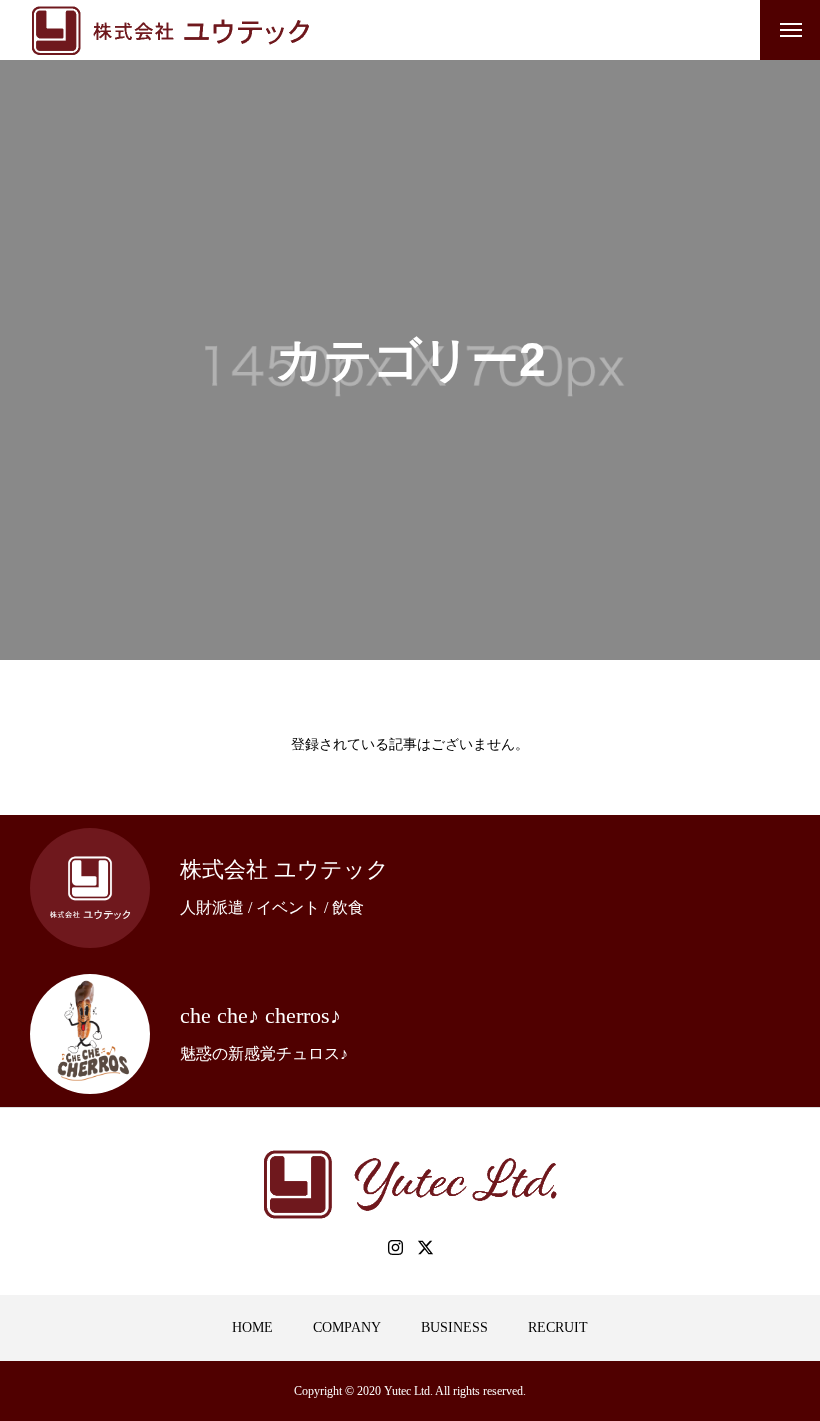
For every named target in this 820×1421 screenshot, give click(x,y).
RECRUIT (558, 1327)
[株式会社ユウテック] (170, 30)
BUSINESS (454, 1327)
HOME (252, 1327)
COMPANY (347, 1327)
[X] (425, 1247)
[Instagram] (395, 1247)
